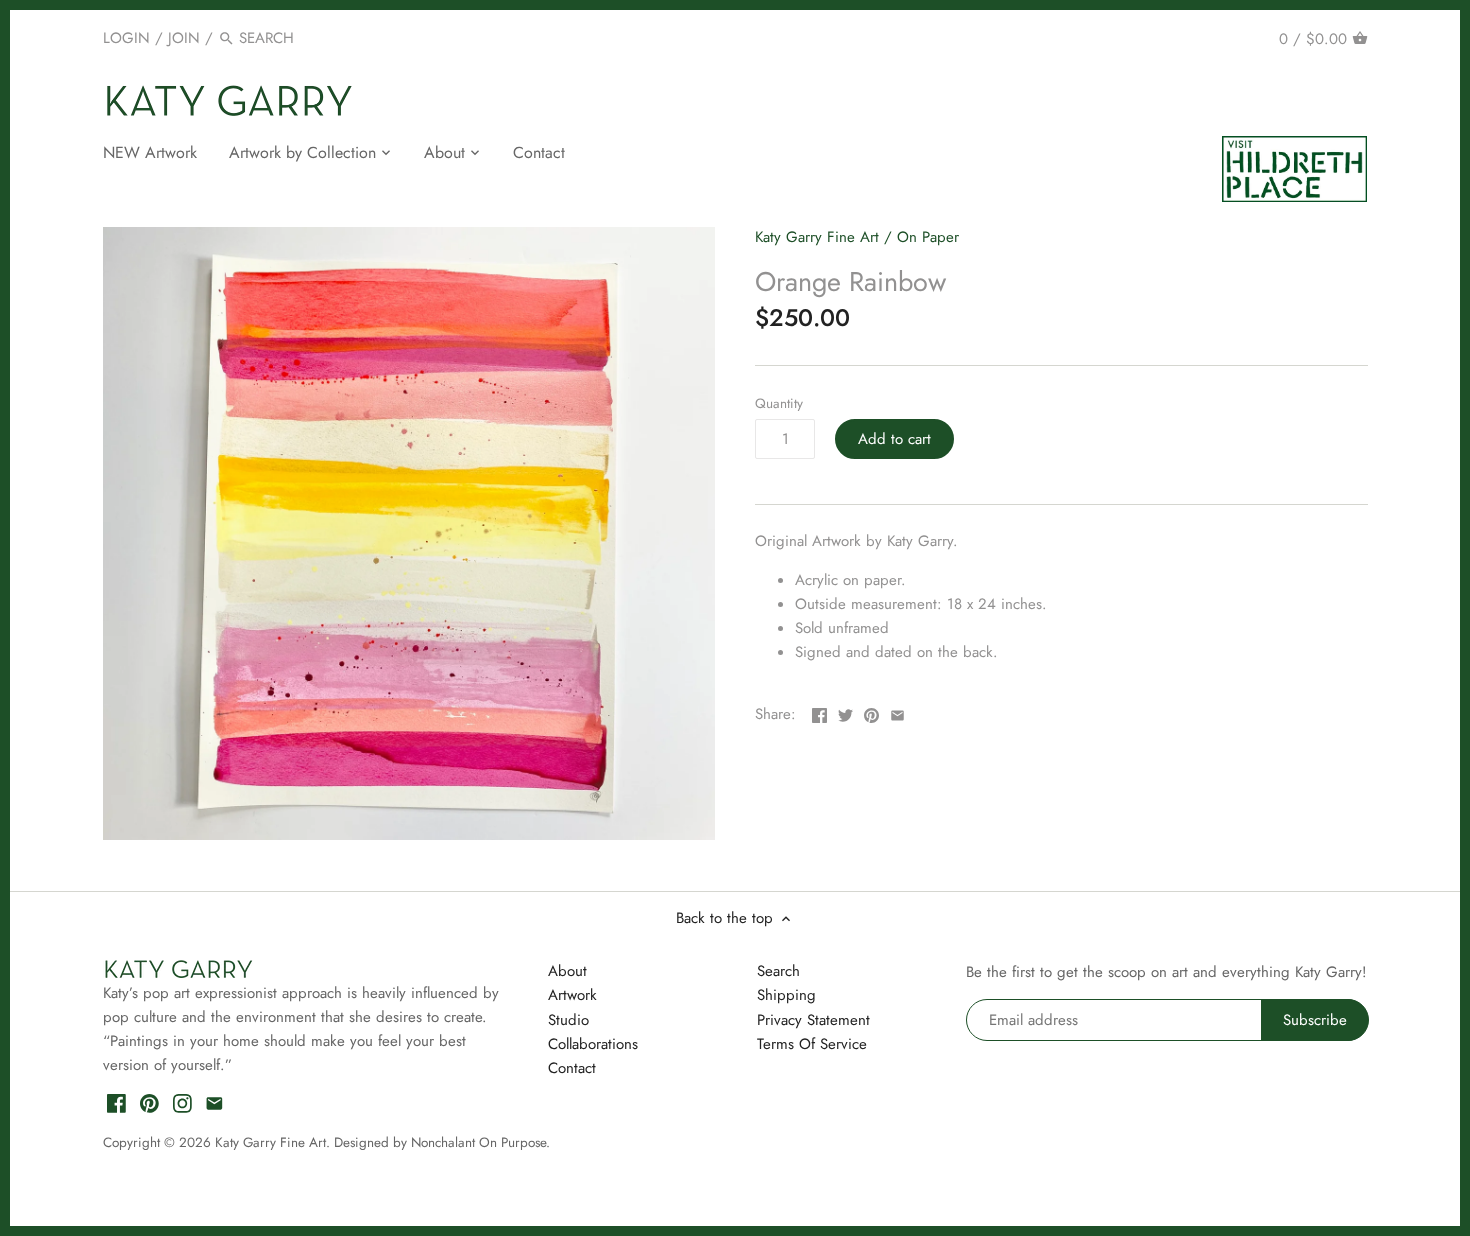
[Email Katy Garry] (214, 1102)
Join (184, 38)
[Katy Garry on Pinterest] (149, 1102)
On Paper (928, 237)
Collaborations (593, 1044)
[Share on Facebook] (819, 712)
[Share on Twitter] (845, 712)
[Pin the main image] (871, 712)
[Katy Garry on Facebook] (116, 1102)
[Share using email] (897, 712)
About (567, 971)
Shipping (786, 995)
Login (126, 38)
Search (778, 971)
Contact (572, 1068)
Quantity (779, 404)
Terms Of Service (812, 1044)
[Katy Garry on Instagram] (182, 1102)
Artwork (572, 995)
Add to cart (894, 439)
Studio (568, 1020)
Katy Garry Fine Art (817, 237)
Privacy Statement (813, 1020)
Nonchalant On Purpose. (480, 1142)
